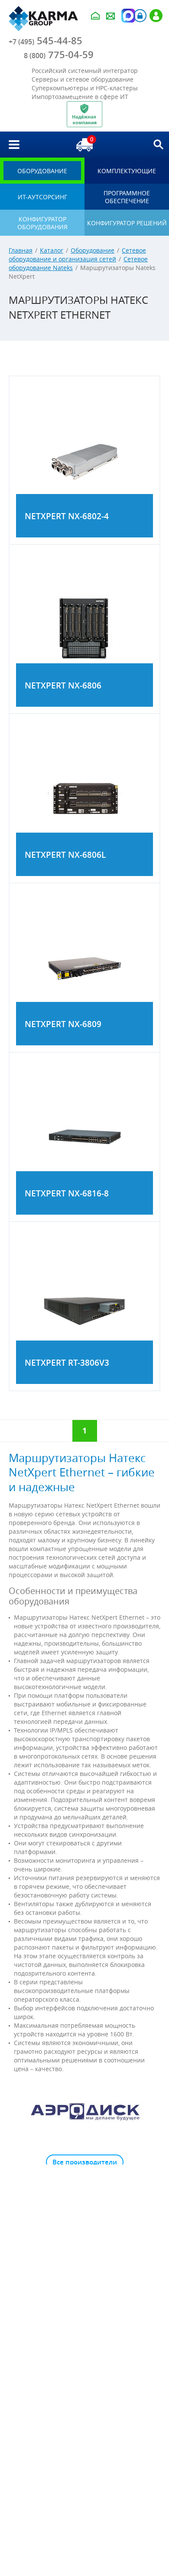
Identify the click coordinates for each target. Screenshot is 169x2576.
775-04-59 (59, 55)
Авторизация (140, 16)
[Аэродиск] (84, 2111)
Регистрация (156, 16)
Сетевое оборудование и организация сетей (77, 255)
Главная (21, 250)
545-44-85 (45, 41)
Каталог (52, 250)
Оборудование (93, 250)
